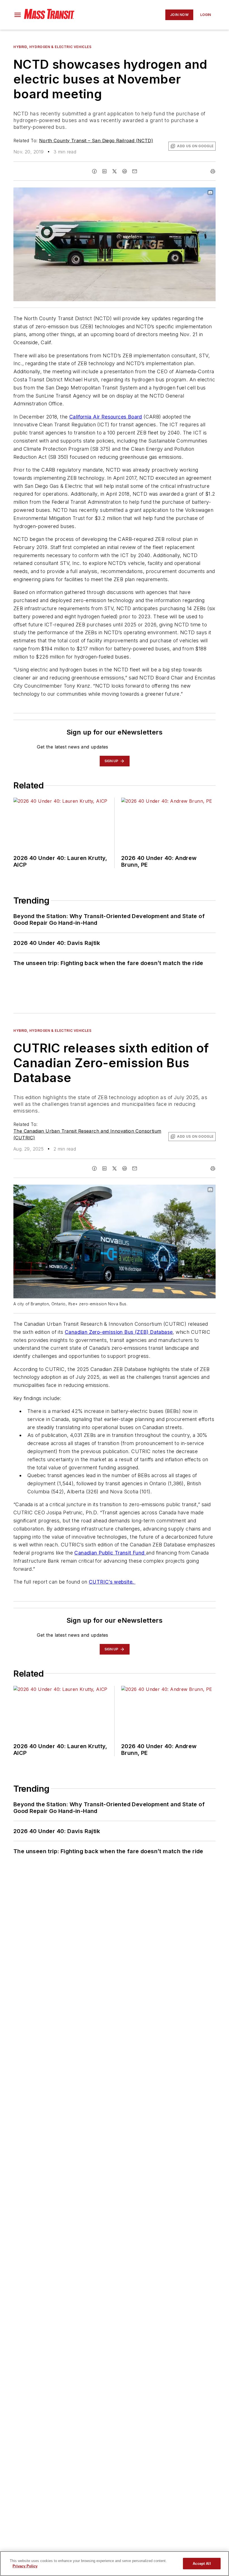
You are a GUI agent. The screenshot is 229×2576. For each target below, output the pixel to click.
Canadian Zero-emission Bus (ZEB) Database (119, 1332)
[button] (18, 15)
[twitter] (115, 171)
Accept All (202, 2564)
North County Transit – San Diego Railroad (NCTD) (96, 141)
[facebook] (94, 171)
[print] (213, 171)
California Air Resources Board (106, 417)
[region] (115, 2564)
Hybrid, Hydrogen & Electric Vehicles (53, 47)
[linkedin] (104, 171)
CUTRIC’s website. (112, 1582)
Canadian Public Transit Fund (110, 1553)
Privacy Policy (25, 2566)
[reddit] (125, 171)
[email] (135, 171)
